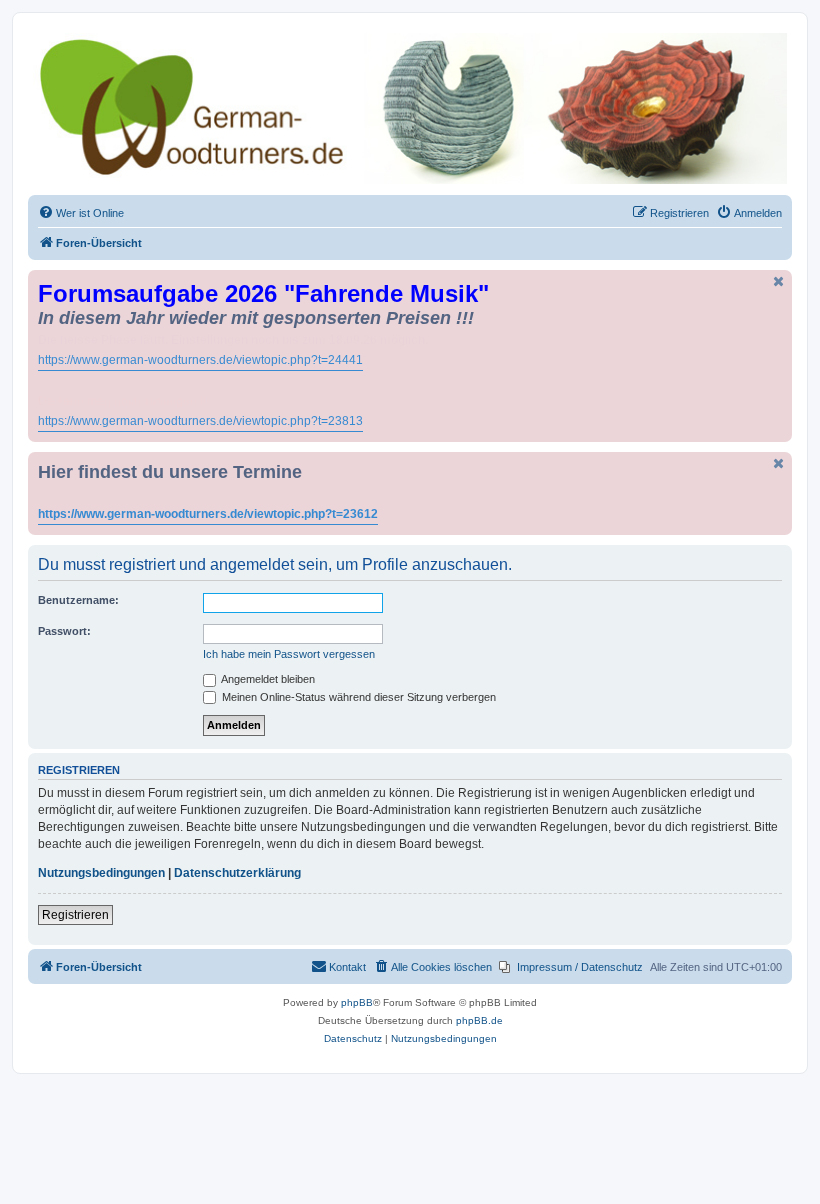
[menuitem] (81, 213)
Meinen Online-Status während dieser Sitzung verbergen (357, 697)
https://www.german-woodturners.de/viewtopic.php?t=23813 (200, 421)
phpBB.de (479, 1020)
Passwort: (64, 631)
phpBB (357, 1002)
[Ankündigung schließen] (779, 281)
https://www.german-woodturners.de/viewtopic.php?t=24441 (200, 360)
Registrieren (75, 915)
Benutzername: (78, 600)
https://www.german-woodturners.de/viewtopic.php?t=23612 (208, 514)
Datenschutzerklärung (237, 873)
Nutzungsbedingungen (101, 873)
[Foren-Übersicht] (410, 108)
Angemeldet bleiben (267, 679)
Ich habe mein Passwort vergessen (289, 654)
